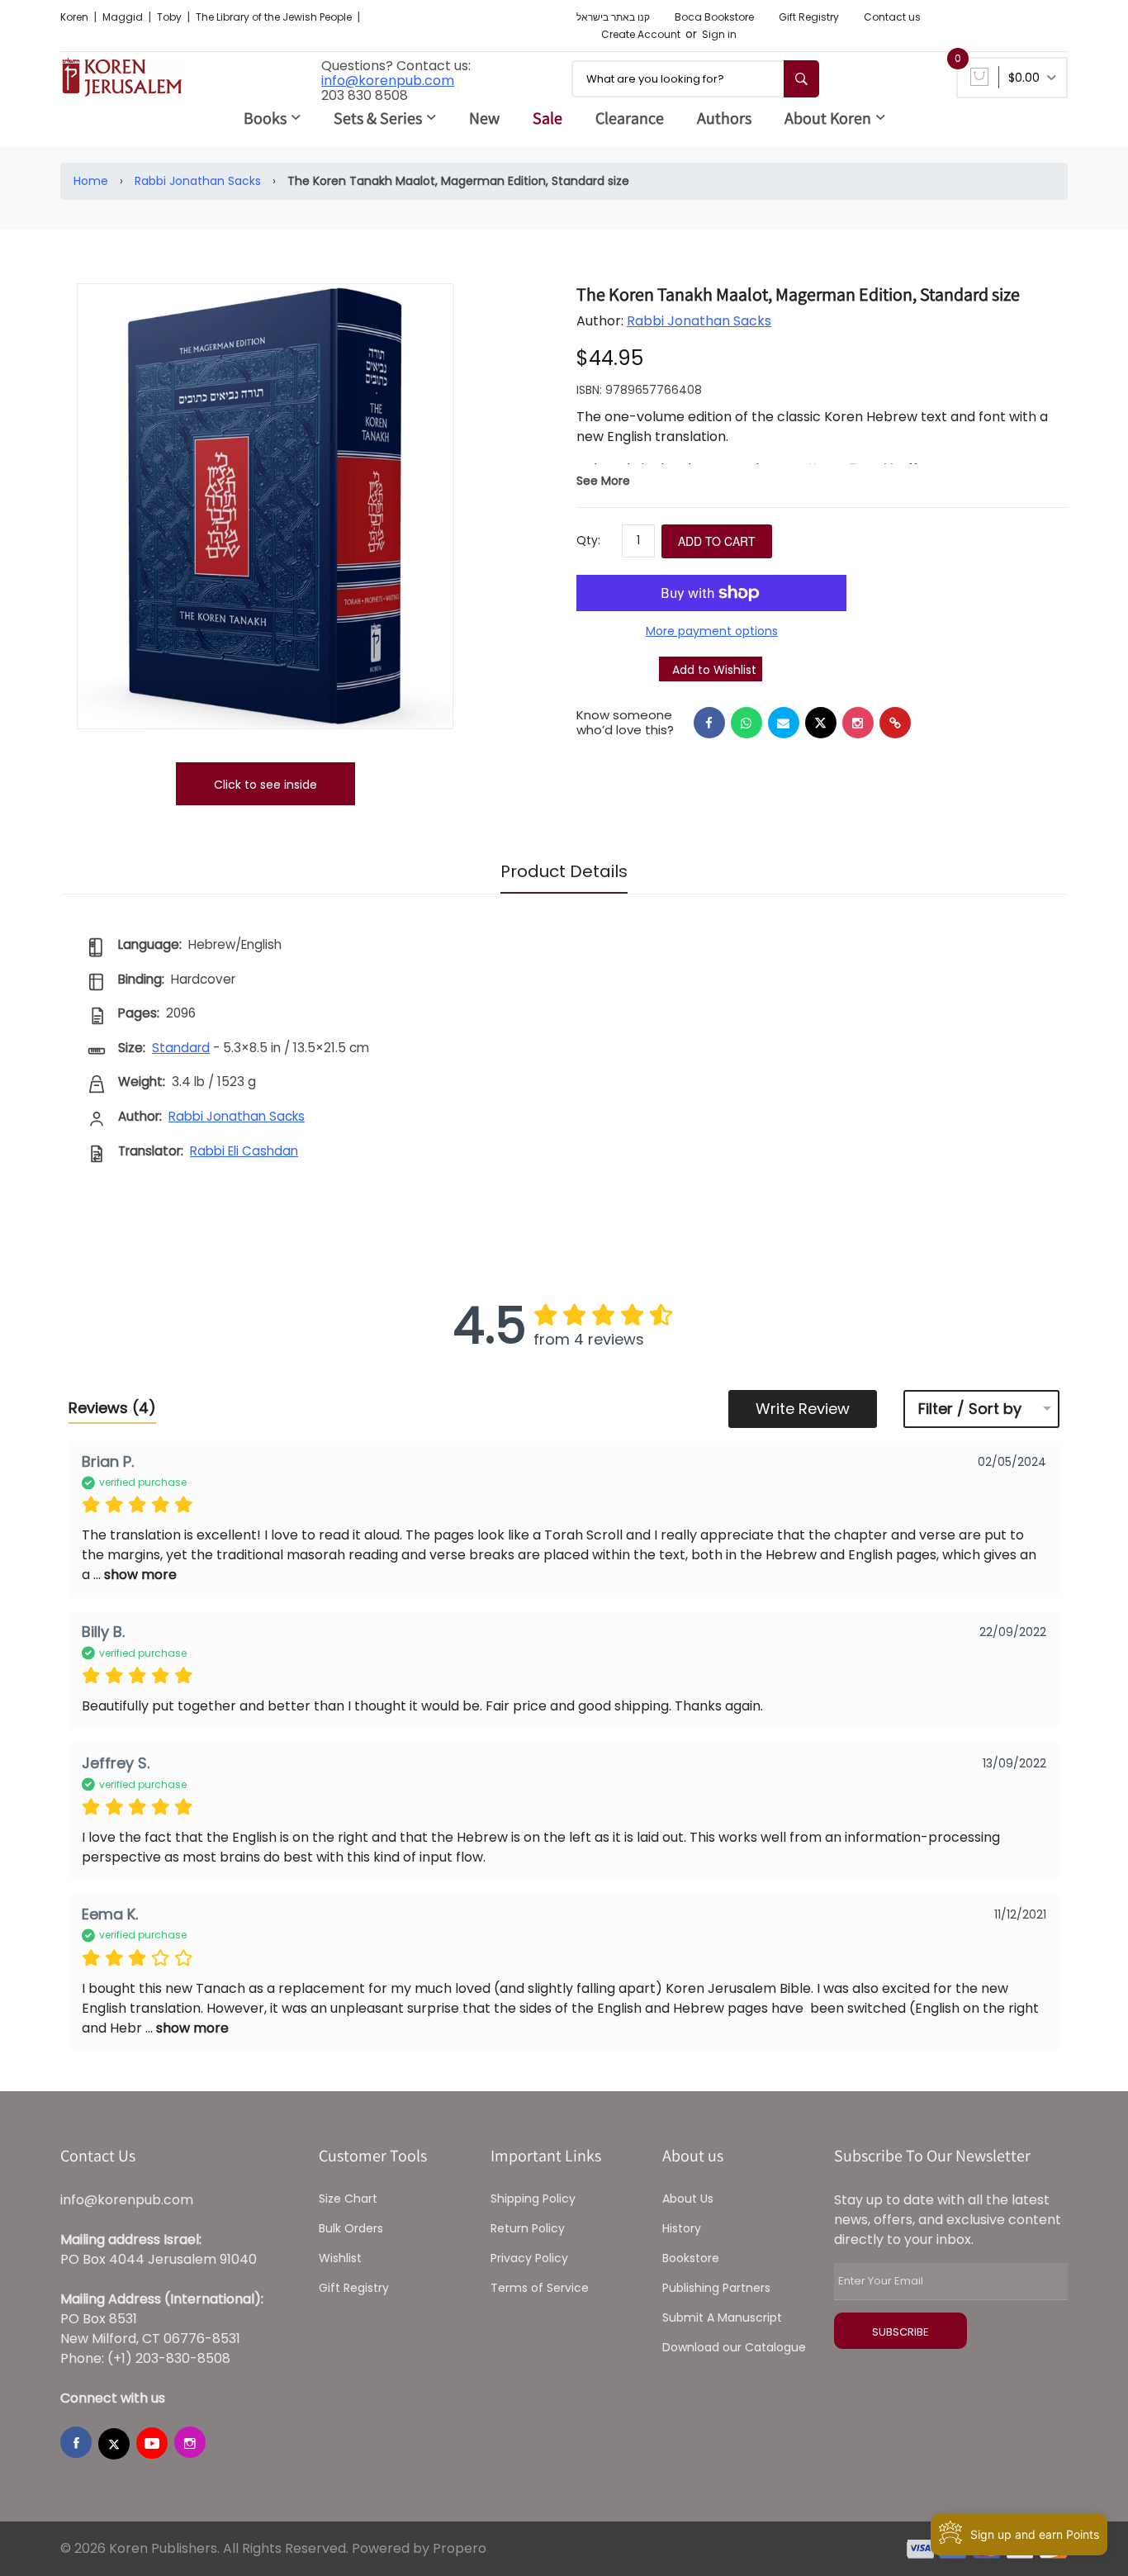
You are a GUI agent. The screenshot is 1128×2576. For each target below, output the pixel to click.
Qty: (588, 540)
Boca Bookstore (714, 17)
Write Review (803, 1409)
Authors (724, 118)
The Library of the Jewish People (275, 17)
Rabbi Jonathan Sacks (198, 181)
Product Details (564, 871)
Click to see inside (265, 785)
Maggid (124, 17)
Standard (181, 1048)
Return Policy (528, 2228)
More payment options (712, 631)
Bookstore (691, 2258)
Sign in (719, 34)
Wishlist (340, 2258)
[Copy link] (895, 723)
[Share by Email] (784, 723)
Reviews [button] (112, 1408)
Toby (171, 17)
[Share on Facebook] (709, 723)
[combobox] (695, 79)
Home (91, 181)
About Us (688, 2199)
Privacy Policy (529, 2258)
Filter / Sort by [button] (970, 1409)
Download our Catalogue (734, 2347)
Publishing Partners (716, 2288)
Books (265, 118)
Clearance (630, 118)
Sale (547, 118)
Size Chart (348, 2199)
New (484, 118)
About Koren (828, 118)
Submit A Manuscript (722, 2317)
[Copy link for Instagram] (858, 723)
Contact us (892, 17)
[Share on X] (821, 723)
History (682, 2228)
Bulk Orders (351, 2228)
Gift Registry (809, 17)
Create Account (641, 34)
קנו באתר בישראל (613, 17)
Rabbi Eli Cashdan (244, 1151)
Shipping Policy (533, 2199)
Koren (76, 17)
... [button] (133, 1575)
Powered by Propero (419, 2548)
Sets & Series (378, 118)
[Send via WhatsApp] (746, 723)
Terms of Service (540, 2288)
